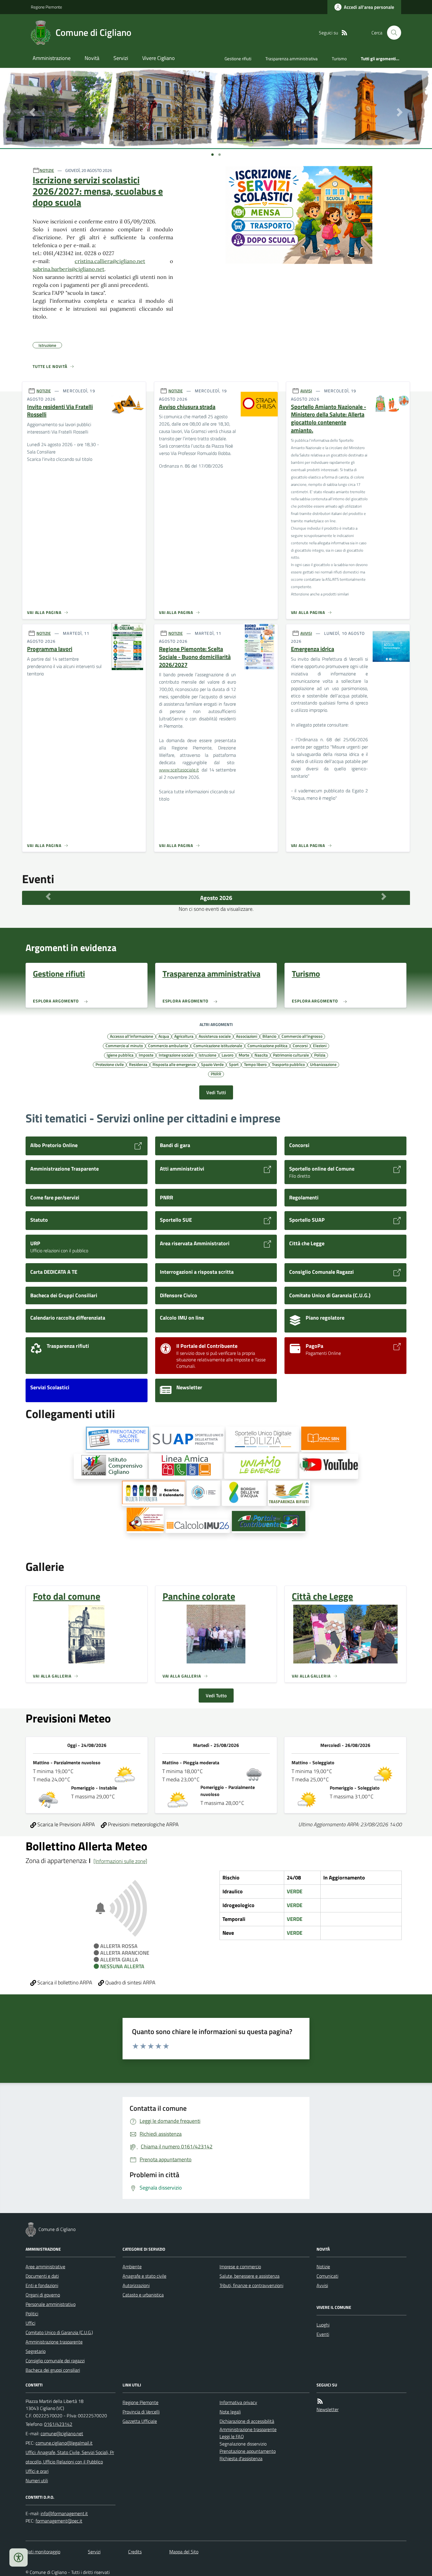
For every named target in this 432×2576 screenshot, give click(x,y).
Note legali (230, 2412)
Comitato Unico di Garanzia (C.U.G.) (59, 2332)
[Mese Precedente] (48, 896)
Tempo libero (255, 1064)
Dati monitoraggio (43, 2552)
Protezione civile (110, 1064)
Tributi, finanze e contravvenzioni (251, 2285)
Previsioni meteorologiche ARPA (143, 1824)
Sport (234, 1064)
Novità (92, 58)
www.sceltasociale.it (179, 770)
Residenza (138, 1064)
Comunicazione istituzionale (218, 1045)
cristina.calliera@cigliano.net (110, 261)
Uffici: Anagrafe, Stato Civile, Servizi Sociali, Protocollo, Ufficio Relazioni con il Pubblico (70, 2457)
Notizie (323, 2267)
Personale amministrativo (51, 2304)
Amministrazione (52, 58)
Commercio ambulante (168, 1045)
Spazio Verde (212, 1064)
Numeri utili (37, 2480)
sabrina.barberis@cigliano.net (68, 269)
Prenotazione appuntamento (248, 2451)
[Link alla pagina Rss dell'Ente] (320, 2401)
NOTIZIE (47, 170)
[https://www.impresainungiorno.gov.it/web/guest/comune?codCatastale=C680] (187, 1439)
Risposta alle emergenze (174, 1064)
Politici (32, 2314)
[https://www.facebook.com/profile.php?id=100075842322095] (204, 1493)
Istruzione (207, 1055)
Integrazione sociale (176, 1055)
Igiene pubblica (120, 1055)
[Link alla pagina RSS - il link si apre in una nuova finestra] (344, 33)
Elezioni (320, 1045)
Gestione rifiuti (238, 59)
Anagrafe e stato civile (144, 2276)
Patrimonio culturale (291, 1055)
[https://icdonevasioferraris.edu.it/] (110, 1466)
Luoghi (323, 2325)
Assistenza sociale (215, 1036)
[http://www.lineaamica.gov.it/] (186, 1466)
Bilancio (269, 1036)
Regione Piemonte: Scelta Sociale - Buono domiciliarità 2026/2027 (195, 657)
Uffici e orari (37, 2471)
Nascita (261, 1055)
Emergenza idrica (313, 649)
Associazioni (247, 1036)
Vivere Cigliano (159, 58)
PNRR (216, 1074)
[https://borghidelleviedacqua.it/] (244, 1493)
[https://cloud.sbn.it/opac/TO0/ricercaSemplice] (324, 1439)
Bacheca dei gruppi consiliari (53, 2370)
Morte (244, 1055)
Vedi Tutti (216, 1092)
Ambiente (132, 2267)
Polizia (320, 1055)
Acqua (164, 1036)
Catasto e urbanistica (143, 2295)
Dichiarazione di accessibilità (247, 2421)
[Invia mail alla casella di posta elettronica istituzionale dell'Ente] (62, 2433)
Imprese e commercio (240, 2267)
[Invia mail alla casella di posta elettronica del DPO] (64, 2514)
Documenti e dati (42, 2276)
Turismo (339, 59)
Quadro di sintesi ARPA (130, 1982)
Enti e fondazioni (42, 2285)
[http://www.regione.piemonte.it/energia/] (261, 1466)
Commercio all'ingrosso (302, 1036)
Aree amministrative (45, 2267)
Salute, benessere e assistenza (250, 2276)
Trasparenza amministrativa (292, 59)
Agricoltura (184, 1036)
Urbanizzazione (323, 1064)
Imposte (146, 1055)
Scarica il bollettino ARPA (64, 1982)
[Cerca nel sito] (392, 33)
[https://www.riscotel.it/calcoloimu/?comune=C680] (198, 1526)
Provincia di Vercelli (141, 2412)
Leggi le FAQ (232, 2436)
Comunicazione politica (267, 1045)
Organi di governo (43, 2295)
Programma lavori (50, 649)
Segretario (36, 2351)
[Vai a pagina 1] (212, 155)
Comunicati (327, 2276)
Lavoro (227, 1055)
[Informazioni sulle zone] (120, 1861)
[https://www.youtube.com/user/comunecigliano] (329, 1466)
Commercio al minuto (124, 1045)
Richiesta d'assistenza (241, 2458)
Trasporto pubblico (288, 1064)
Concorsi (300, 1045)
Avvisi (322, 2285)
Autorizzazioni (136, 2285)
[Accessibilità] (19, 2557)
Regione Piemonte (46, 7)
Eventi (323, 2334)
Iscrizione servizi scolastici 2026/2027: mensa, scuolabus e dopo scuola (98, 191)
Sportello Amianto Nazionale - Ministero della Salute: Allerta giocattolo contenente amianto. (329, 419)
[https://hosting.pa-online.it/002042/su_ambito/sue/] (263, 1439)
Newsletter (328, 2409)
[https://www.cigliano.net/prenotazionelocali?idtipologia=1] (117, 1439)
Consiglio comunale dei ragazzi (55, 2361)
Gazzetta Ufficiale (140, 2421)
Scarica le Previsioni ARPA (66, 1824)
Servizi (121, 58)
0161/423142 (58, 2424)
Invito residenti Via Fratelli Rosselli (60, 411)
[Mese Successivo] (384, 896)
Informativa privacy (238, 2402)
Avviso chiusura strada (187, 407)
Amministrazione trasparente (54, 2342)
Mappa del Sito (184, 2552)
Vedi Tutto (216, 1695)
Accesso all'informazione (132, 1036)
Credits (135, 2552)
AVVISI (306, 391)
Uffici (30, 2323)
